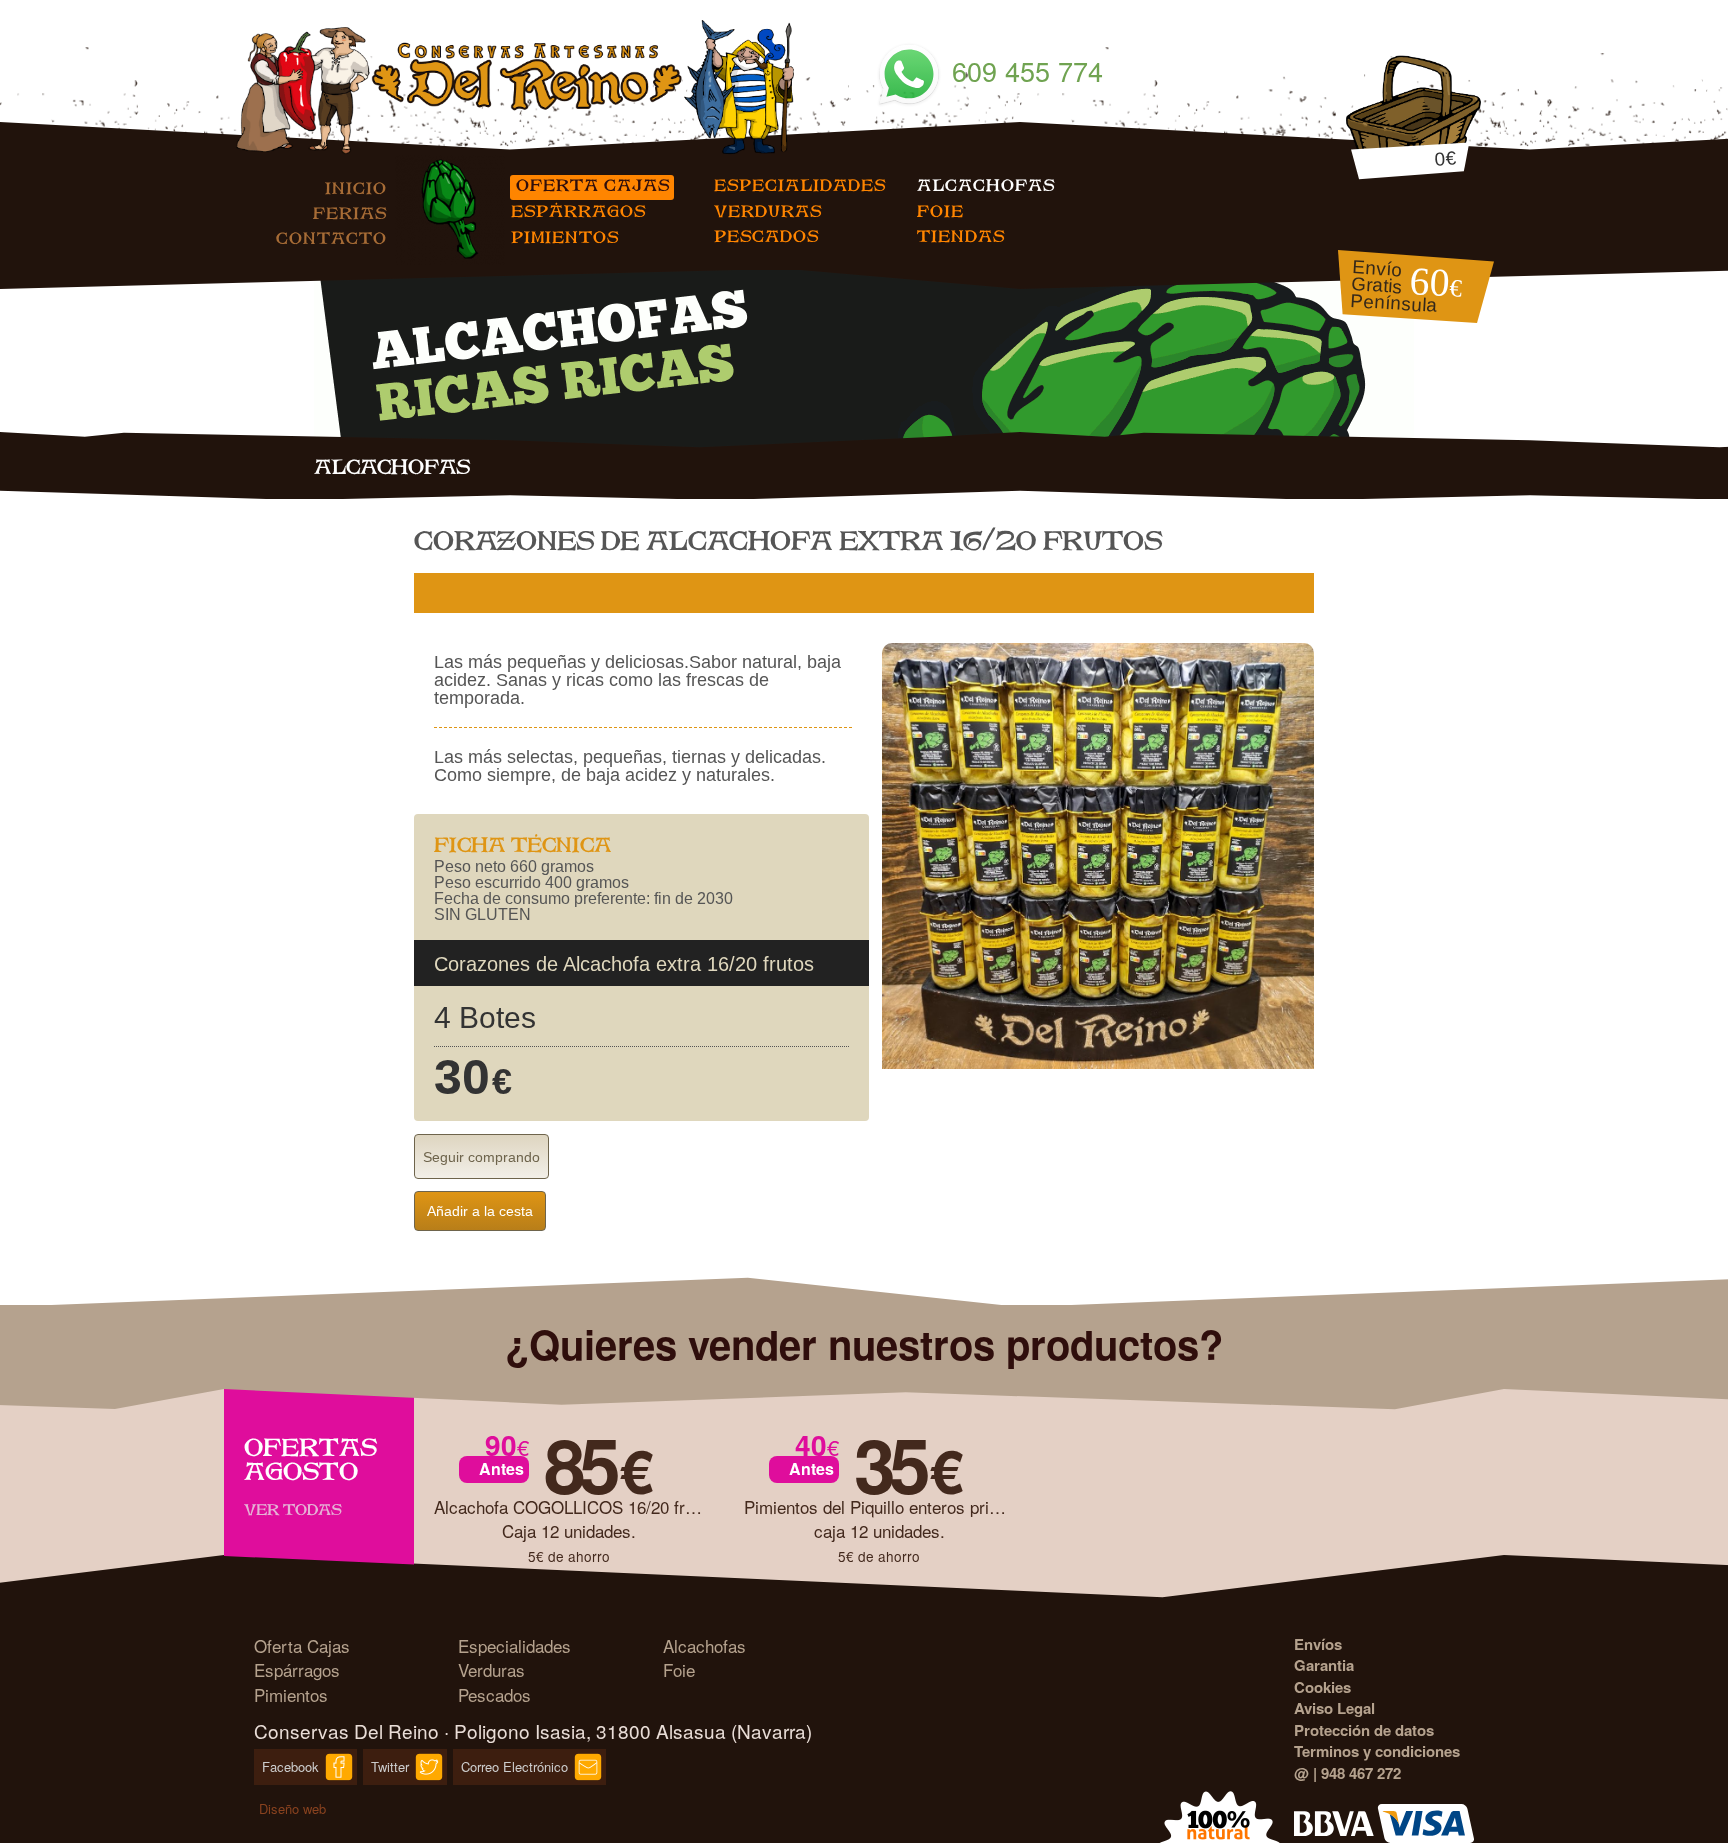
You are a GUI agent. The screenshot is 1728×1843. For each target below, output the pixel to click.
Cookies (1322, 1687)
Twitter (390, 1766)
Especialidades (800, 184)
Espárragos (578, 210)
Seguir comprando (481, 1157)
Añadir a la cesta (480, 1211)
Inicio (356, 187)
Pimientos (564, 236)
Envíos (1318, 1644)
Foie (940, 210)
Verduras (768, 210)
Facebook (290, 1766)
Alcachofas (986, 184)
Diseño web (292, 1808)
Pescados (766, 235)
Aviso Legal (1334, 1708)
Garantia (1324, 1665)
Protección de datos (1364, 1730)
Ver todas (293, 1509)
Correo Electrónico (514, 1766)
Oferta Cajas (592, 184)
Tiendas (961, 235)
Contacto (331, 237)
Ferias (350, 212)
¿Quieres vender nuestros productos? (864, 1343)
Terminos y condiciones (1377, 1751)
